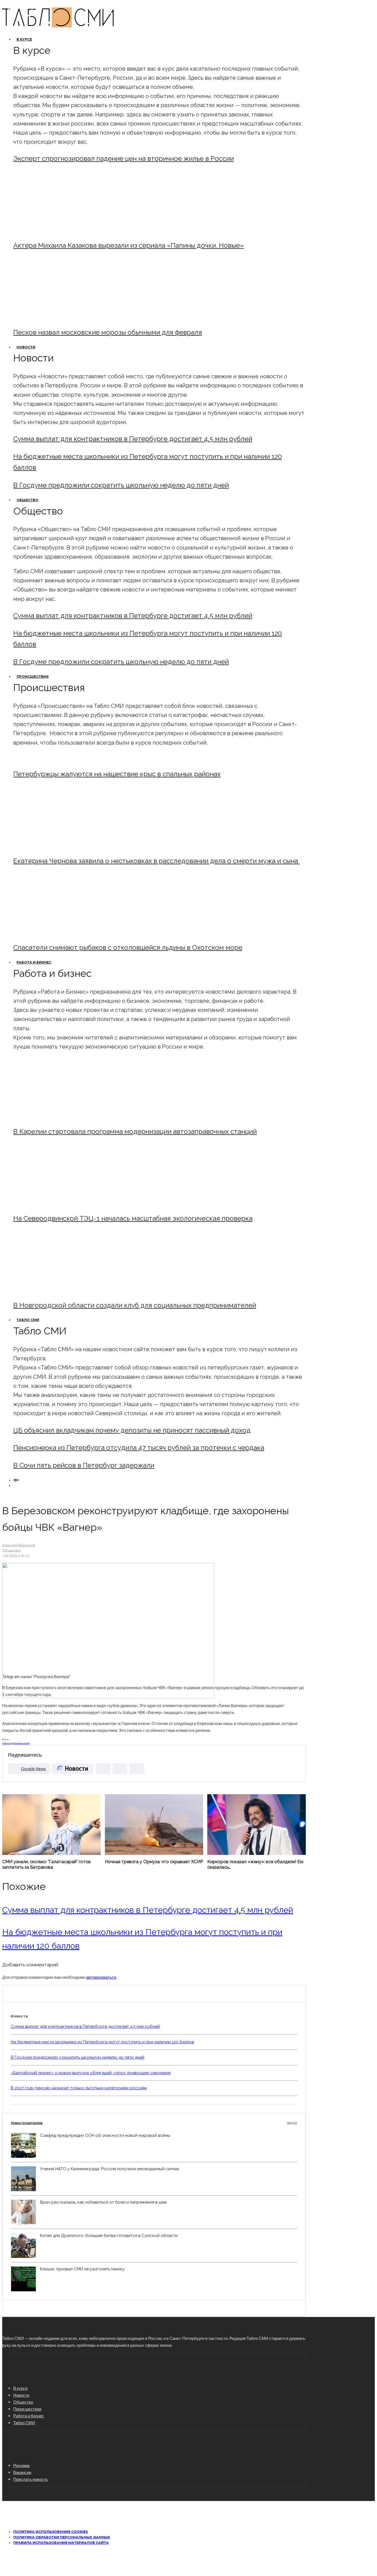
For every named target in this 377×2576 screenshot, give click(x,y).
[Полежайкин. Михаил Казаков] (59, 230)
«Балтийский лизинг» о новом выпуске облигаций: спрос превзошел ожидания (91, 2073)
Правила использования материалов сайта (61, 2543)
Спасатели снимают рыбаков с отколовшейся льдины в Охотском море (128, 947)
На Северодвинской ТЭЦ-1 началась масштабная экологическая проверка (133, 1218)
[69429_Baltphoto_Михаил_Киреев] (59, 1117)
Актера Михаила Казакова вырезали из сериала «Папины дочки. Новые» (128, 245)
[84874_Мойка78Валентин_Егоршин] (59, 317)
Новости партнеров (154, 2123)
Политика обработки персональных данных (62, 2537)
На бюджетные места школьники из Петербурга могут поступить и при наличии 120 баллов (102, 2042)
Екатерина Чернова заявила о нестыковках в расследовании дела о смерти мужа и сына (156, 861)
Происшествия (33, 677)
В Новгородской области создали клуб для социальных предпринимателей (135, 1305)
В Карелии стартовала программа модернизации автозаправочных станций (135, 1131)
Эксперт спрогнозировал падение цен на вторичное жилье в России (124, 158)
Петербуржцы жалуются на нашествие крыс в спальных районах (117, 774)
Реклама (21, 2465)
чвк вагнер (24, 1743)
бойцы (6, 1743)
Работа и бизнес (34, 962)
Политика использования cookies (51, 2532)
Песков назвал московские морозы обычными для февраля (108, 332)
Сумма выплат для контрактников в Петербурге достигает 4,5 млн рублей (133, 439)
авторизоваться (101, 1977)
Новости (26, 347)
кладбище (14, 1743)
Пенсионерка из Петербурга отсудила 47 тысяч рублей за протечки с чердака (139, 1448)
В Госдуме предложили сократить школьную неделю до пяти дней (121, 485)
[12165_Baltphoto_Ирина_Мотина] (59, 1203)
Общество (27, 500)
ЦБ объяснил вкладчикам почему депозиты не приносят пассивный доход (132, 1430)
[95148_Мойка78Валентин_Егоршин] (59, 933)
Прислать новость (30, 2479)
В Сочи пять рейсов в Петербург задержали (84, 1465)
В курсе (24, 39)
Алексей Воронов (18, 1545)
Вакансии (22, 2472)
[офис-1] (59, 1290)
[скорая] (59, 846)
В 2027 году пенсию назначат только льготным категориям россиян (79, 2088)
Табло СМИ (28, 1320)
